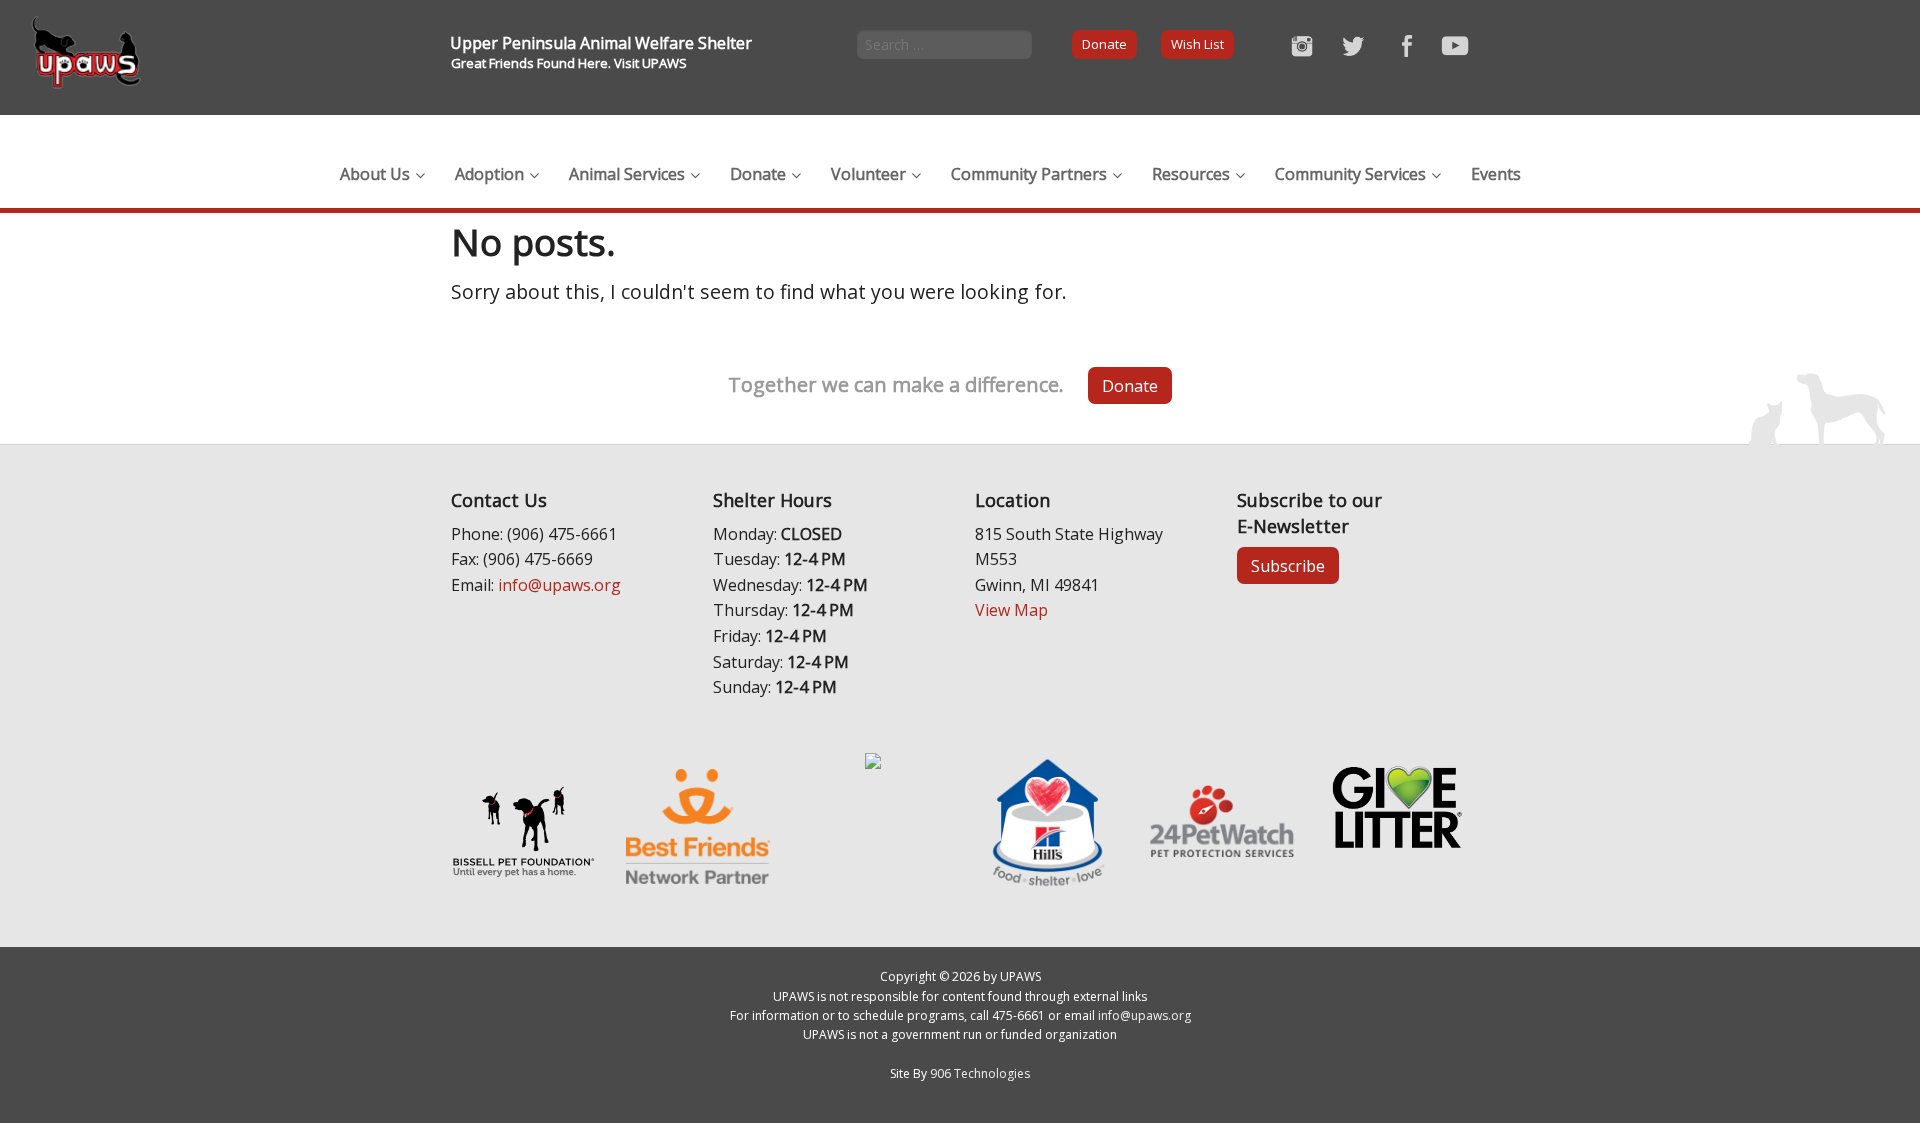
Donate (1104, 44)
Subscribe (1288, 566)
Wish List (1197, 44)
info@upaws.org (559, 585)
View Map (1011, 610)
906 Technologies (980, 1073)
